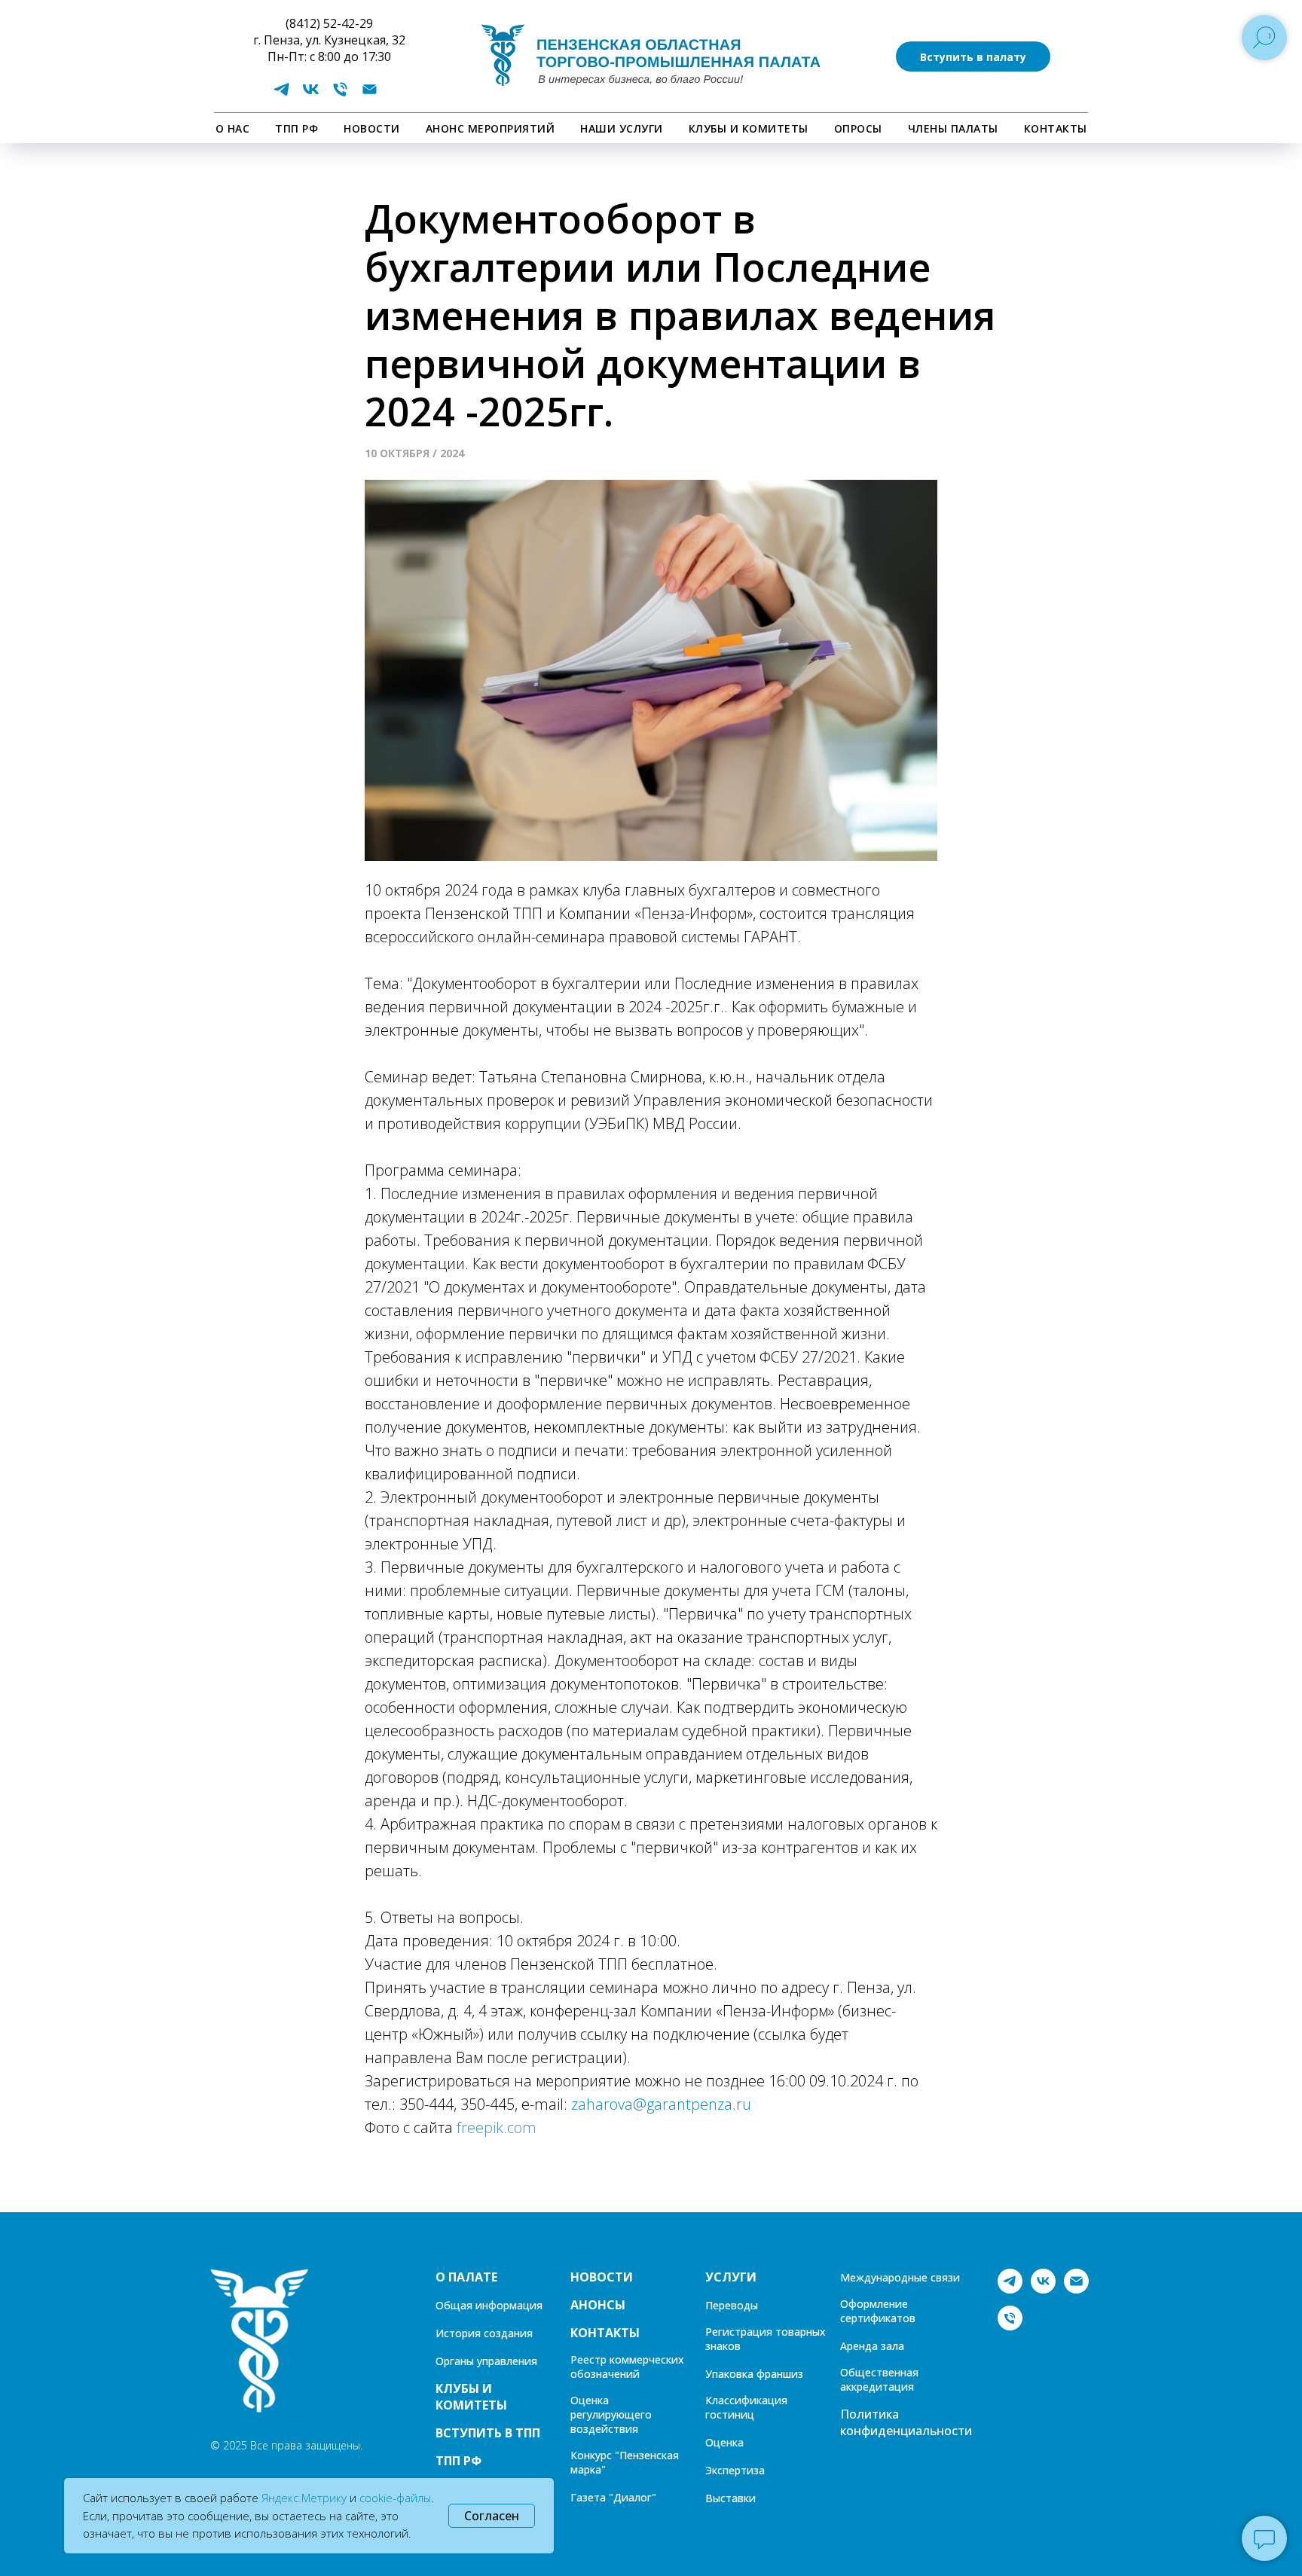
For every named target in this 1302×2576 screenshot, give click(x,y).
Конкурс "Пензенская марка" (625, 2462)
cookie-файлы (395, 2498)
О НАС (233, 128)
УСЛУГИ (731, 2277)
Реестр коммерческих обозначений (627, 2367)
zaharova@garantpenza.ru (661, 2104)
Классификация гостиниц (746, 2407)
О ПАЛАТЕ (466, 2277)
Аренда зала (872, 2346)
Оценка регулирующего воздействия (611, 2414)
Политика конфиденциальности (906, 2422)
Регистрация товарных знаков (766, 2339)
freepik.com (497, 2127)
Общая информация (489, 2305)
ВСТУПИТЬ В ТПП (488, 2433)
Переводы (732, 2305)
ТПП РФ (296, 128)
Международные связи (900, 2277)
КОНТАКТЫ (1056, 128)
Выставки (730, 2498)
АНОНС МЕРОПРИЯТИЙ (491, 128)
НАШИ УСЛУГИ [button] (622, 128)
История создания (484, 2333)
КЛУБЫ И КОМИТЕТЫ (749, 128)
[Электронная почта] (370, 95)
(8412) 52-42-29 (329, 23)
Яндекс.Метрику (304, 2498)
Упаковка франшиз (754, 2374)
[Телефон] (340, 95)
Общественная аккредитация (879, 2379)
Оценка (724, 2442)
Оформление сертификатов (878, 2311)
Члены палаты (953, 128)
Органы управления (486, 2361)
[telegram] (281, 95)
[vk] (311, 95)
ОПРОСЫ (858, 128)
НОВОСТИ (372, 128)
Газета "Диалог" (613, 2497)
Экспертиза (735, 2470)
